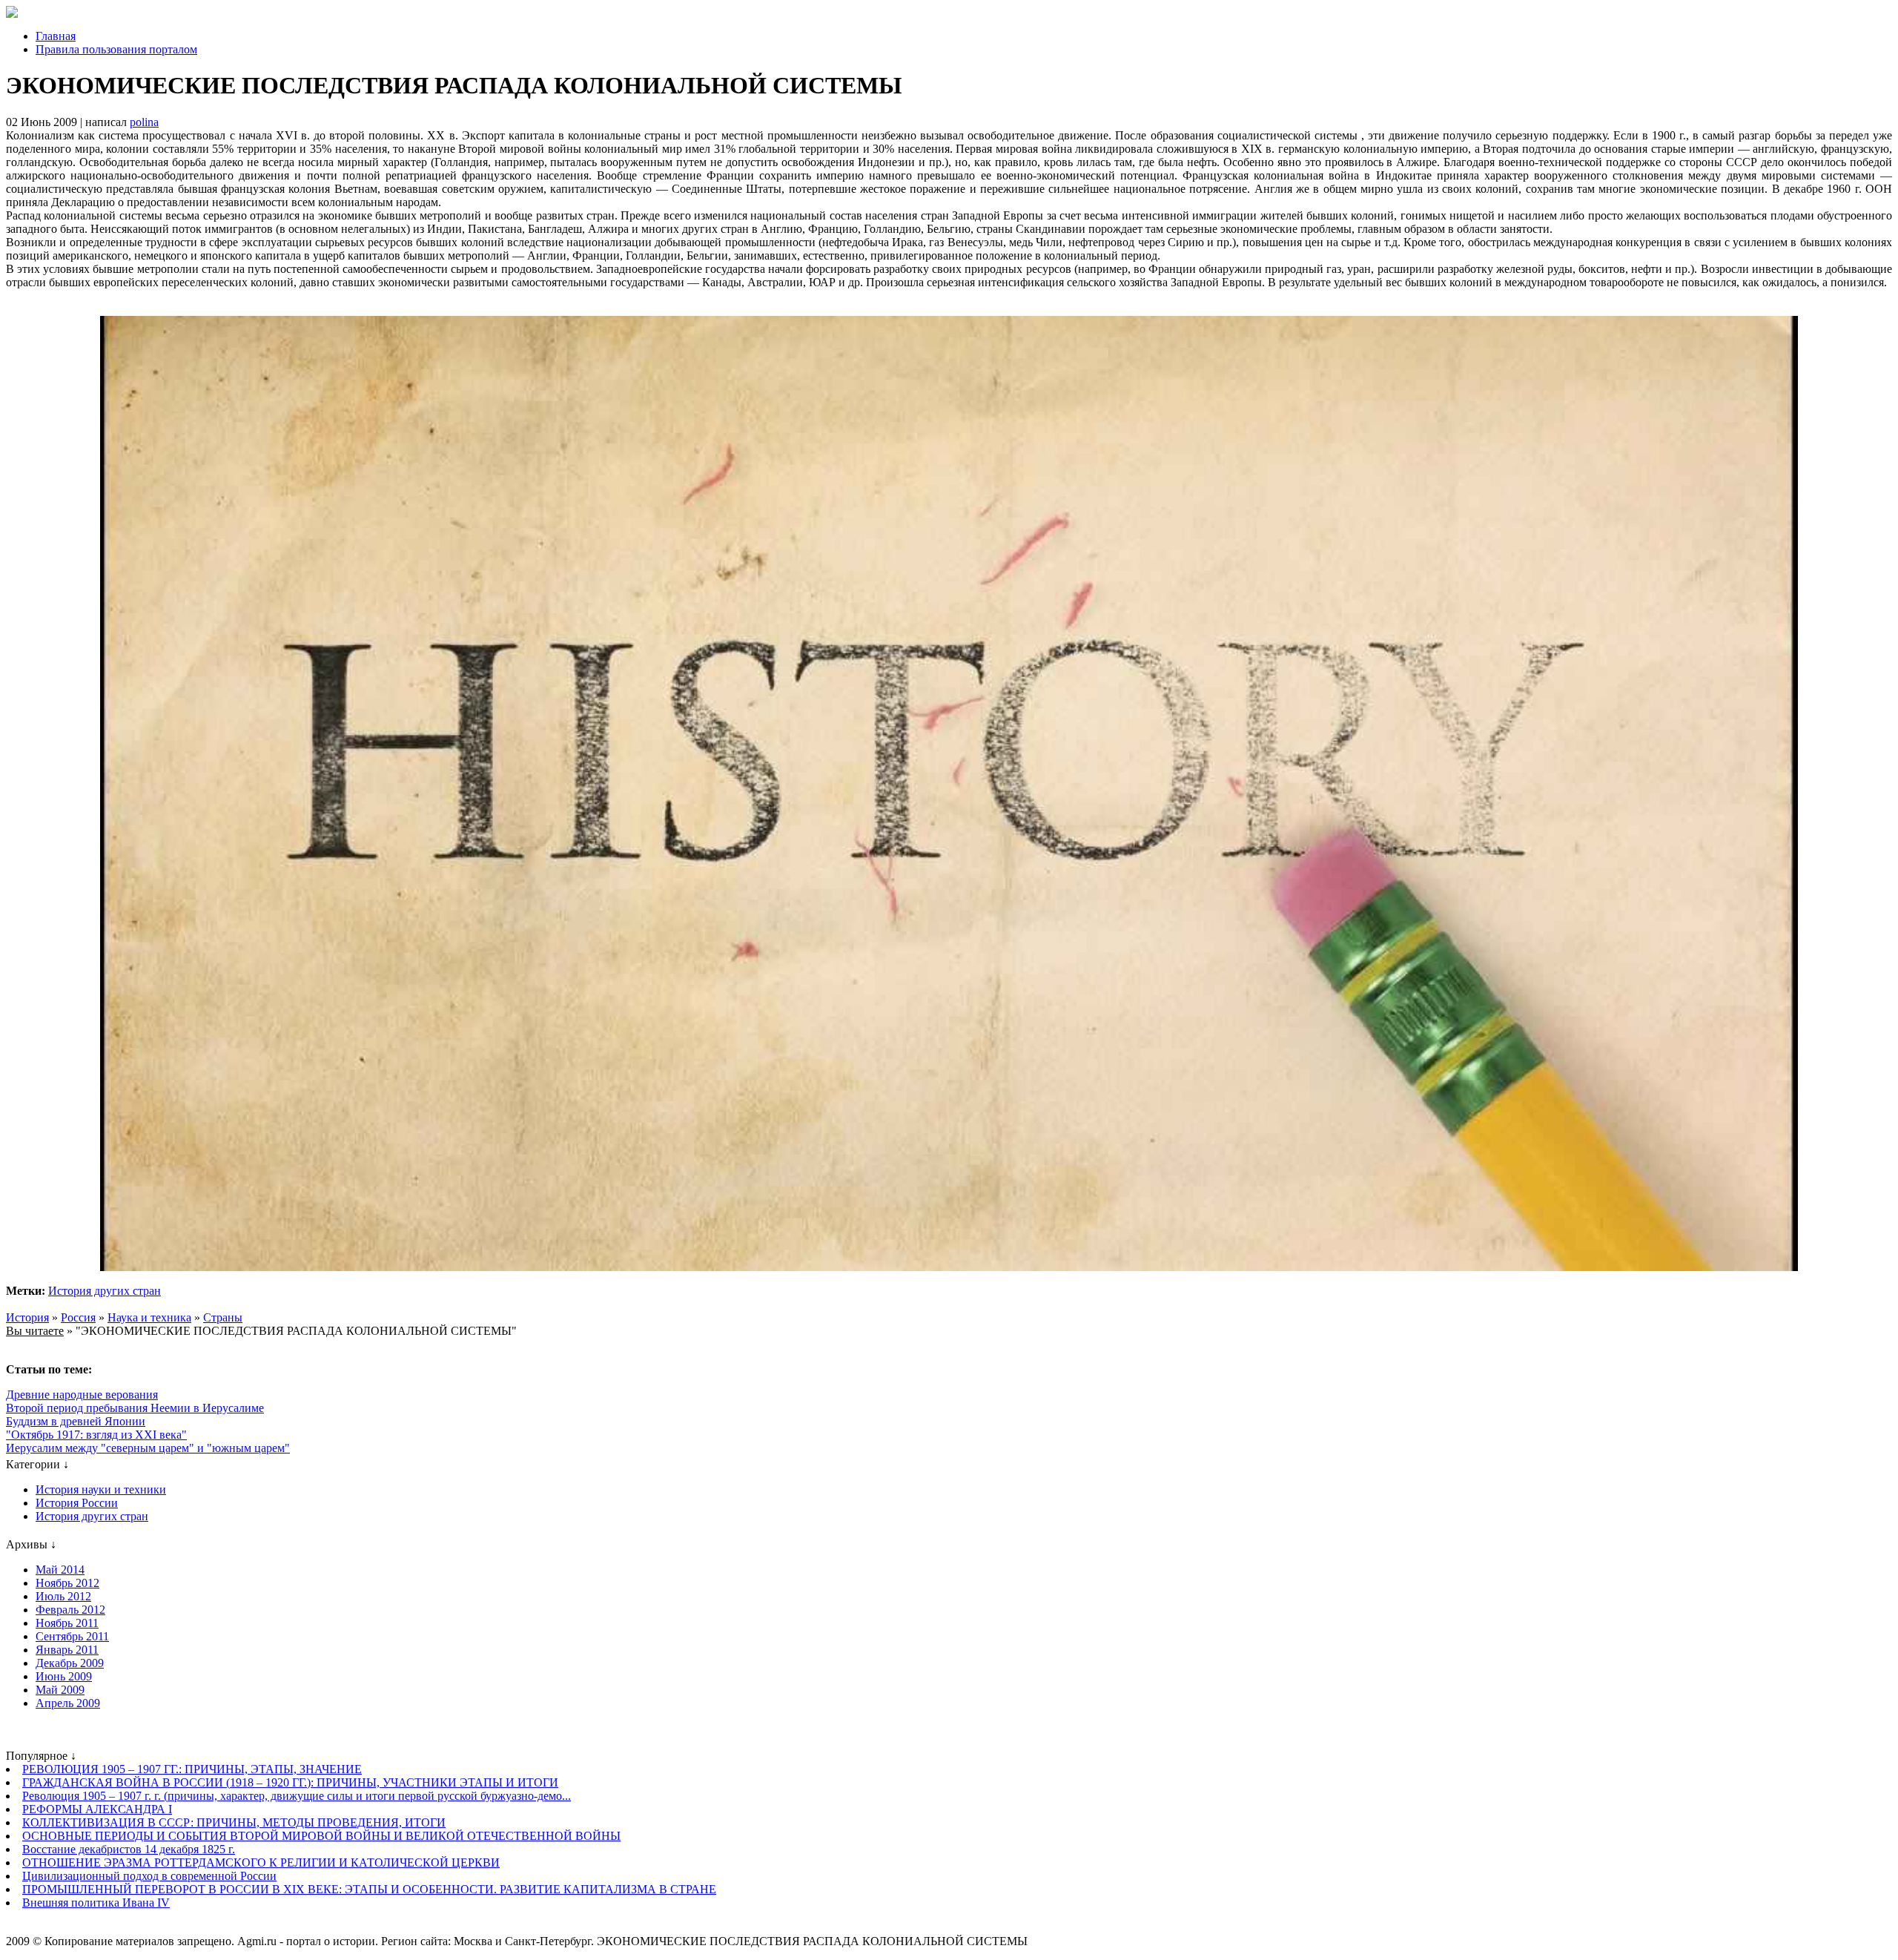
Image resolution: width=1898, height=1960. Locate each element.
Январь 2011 (67, 1650)
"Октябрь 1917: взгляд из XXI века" (96, 1435)
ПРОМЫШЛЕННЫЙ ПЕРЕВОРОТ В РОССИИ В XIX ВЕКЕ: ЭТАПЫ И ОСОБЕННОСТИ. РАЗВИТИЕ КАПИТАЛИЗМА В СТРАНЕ (369, 1889)
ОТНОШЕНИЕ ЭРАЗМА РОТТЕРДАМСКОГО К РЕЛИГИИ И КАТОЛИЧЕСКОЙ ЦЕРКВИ (261, 1862)
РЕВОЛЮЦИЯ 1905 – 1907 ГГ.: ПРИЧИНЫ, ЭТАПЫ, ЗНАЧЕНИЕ (192, 1769)
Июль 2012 (63, 1596)
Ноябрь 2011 (67, 1623)
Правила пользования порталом (116, 49)
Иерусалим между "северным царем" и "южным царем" (148, 1448)
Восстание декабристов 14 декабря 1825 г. (129, 1849)
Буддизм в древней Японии (76, 1421)
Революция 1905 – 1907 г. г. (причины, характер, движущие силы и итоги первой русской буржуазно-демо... (297, 1796)
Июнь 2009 (64, 1676)
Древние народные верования (82, 1395)
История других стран (105, 1291)
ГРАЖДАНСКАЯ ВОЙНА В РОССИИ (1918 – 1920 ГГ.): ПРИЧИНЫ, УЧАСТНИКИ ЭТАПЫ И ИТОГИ (290, 1782)
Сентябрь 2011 (72, 1636)
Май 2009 (60, 1690)
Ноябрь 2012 (67, 1583)
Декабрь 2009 (70, 1663)
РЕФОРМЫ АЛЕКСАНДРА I (97, 1809)
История (27, 1317)
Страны (223, 1317)
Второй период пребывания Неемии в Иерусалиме (135, 1408)
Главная (56, 36)
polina (144, 122)
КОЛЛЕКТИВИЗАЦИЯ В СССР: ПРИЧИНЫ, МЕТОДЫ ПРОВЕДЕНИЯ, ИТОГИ (234, 1822)
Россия (78, 1317)
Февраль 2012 (70, 1610)
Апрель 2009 (68, 1703)
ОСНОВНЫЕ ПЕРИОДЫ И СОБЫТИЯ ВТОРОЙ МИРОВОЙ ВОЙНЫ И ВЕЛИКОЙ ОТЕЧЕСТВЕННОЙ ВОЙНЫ (321, 1836)
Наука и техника (149, 1317)
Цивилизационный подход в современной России (149, 1876)
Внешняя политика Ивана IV (96, 1903)
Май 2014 (60, 1570)
